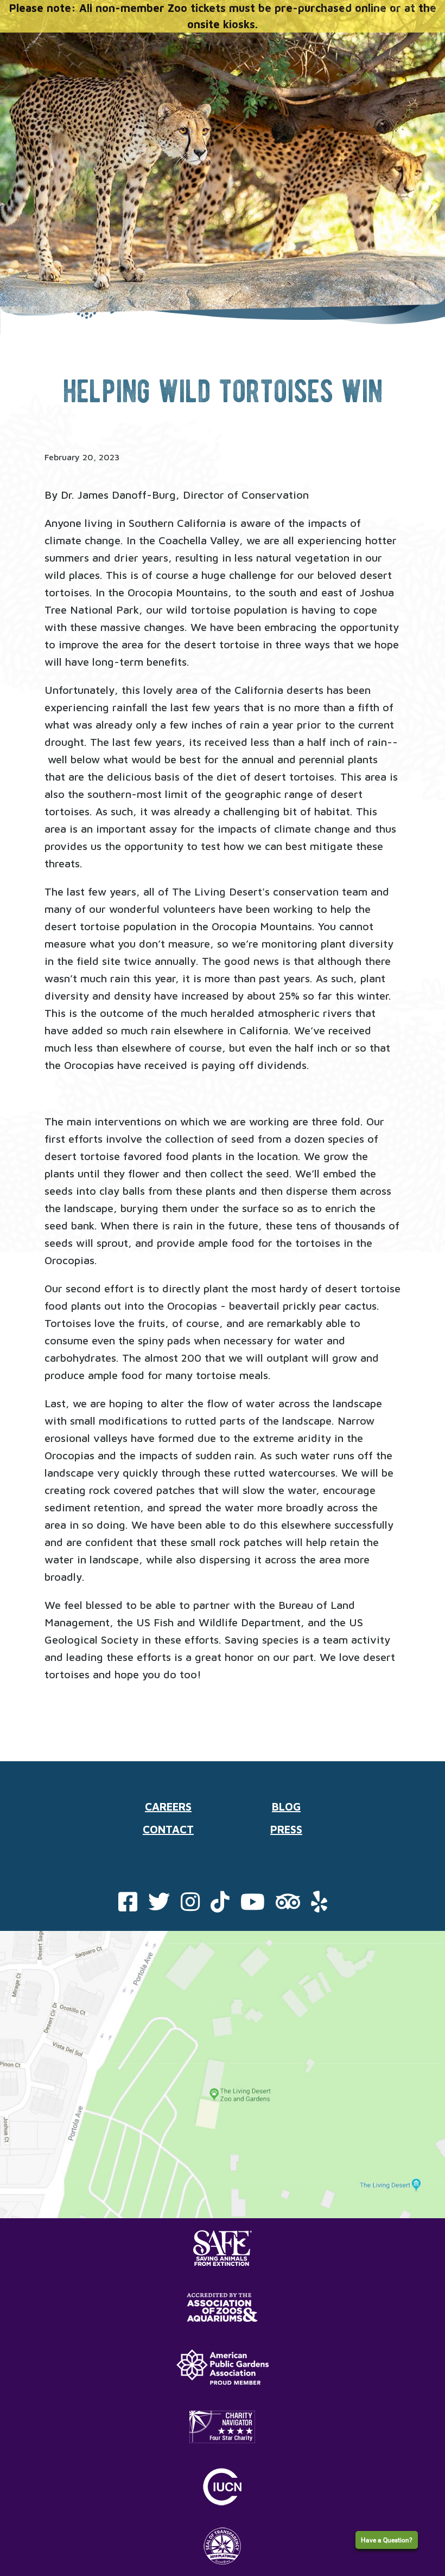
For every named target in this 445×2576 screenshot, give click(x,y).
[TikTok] (220, 1906)
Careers (168, 1807)
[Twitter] (159, 1906)
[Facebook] (128, 1906)
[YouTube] (253, 1906)
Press (286, 1829)
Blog (286, 1807)
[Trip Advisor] (288, 1906)
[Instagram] (190, 1906)
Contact (168, 1829)
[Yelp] (319, 1906)
